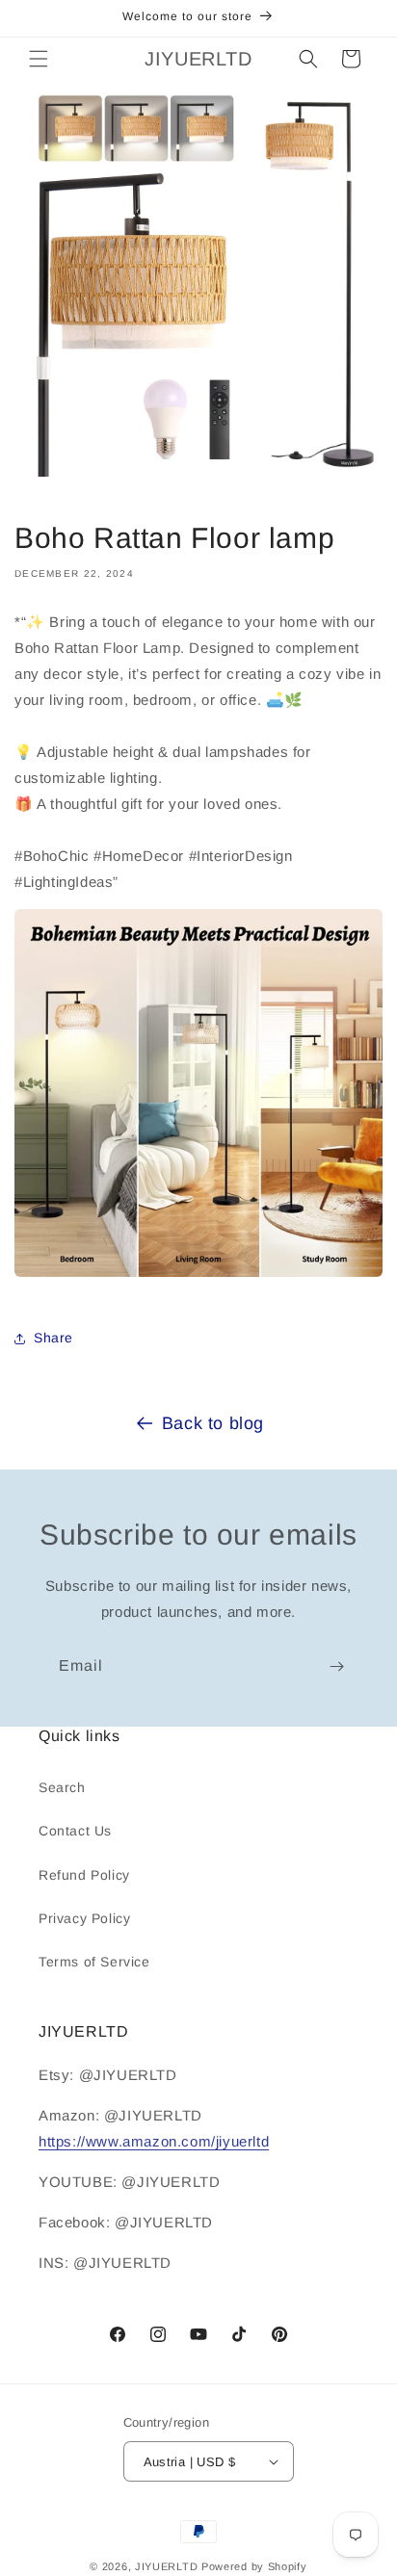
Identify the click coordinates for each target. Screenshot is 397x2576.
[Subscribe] (336, 1666)
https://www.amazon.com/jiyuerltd (154, 2141)
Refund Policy (84, 1875)
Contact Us (75, 1831)
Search (62, 1787)
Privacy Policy (84, 1918)
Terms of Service (94, 1962)
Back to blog (213, 1423)
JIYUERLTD (166, 2566)
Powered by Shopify (254, 2566)
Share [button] (53, 1338)
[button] (39, 59)
